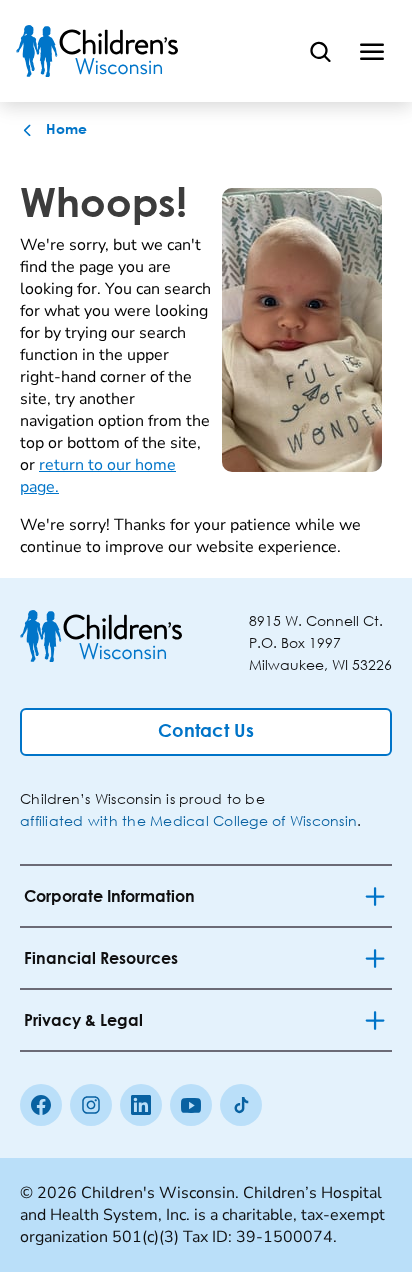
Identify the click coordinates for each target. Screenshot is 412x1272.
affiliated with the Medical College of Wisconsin (188, 820)
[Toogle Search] (320, 51)
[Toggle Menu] (372, 51)
